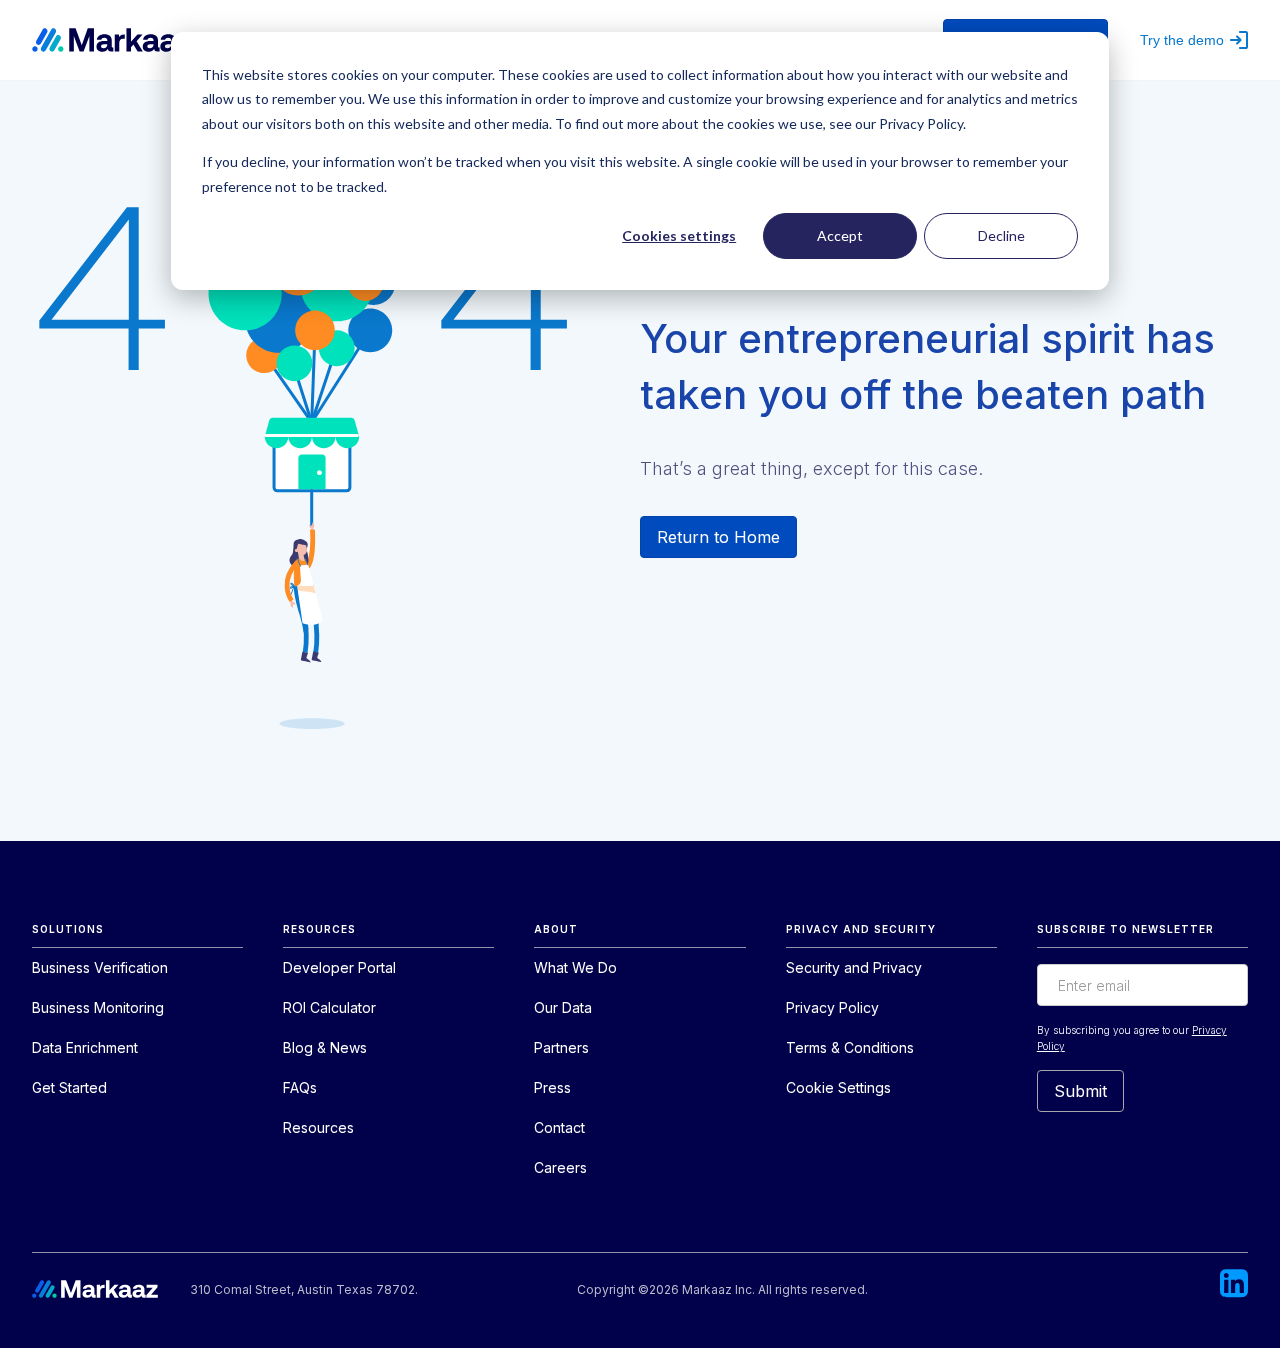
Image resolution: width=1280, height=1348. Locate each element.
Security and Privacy (854, 967)
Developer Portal (339, 967)
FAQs (300, 1087)
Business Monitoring (98, 1007)
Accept (840, 235)
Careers (560, 1167)
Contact (559, 1127)
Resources (318, 1127)
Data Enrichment (85, 1047)
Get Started (69, 1087)
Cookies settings (679, 235)
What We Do (575, 967)
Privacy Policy (832, 1007)
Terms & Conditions (850, 1047)
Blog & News (325, 1047)
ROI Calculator (329, 1007)
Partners (561, 1047)
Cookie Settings (838, 1087)
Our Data (563, 1007)
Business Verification (100, 967)
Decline (1001, 235)
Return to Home (718, 537)
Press (552, 1087)
